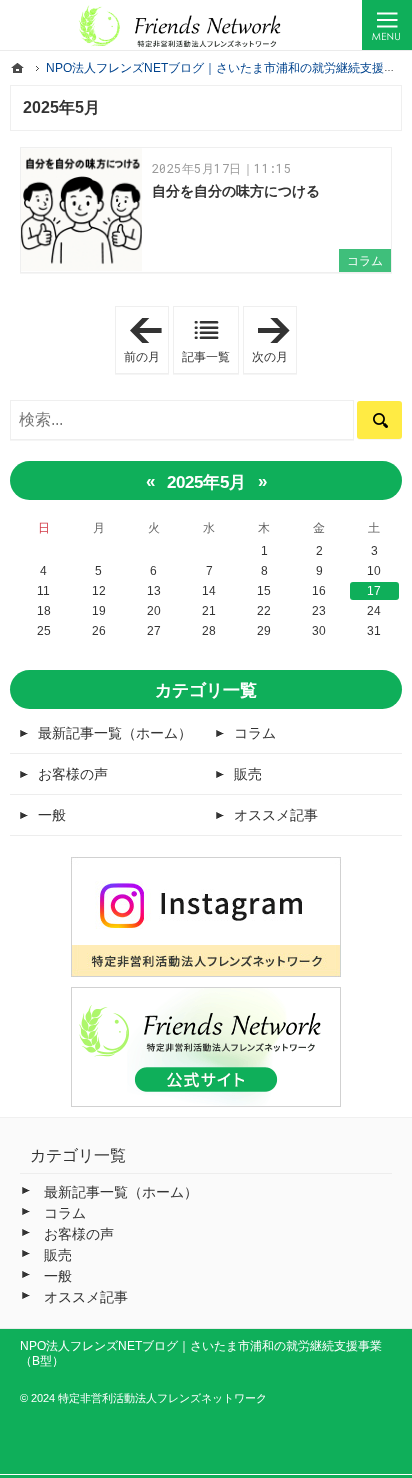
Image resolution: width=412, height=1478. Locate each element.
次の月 (274, 341)
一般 (52, 815)
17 (374, 591)
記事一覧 (206, 357)
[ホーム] (18, 68)
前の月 (146, 341)
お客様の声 (73, 774)
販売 (248, 774)
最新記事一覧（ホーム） (115, 733)
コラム (365, 261)
